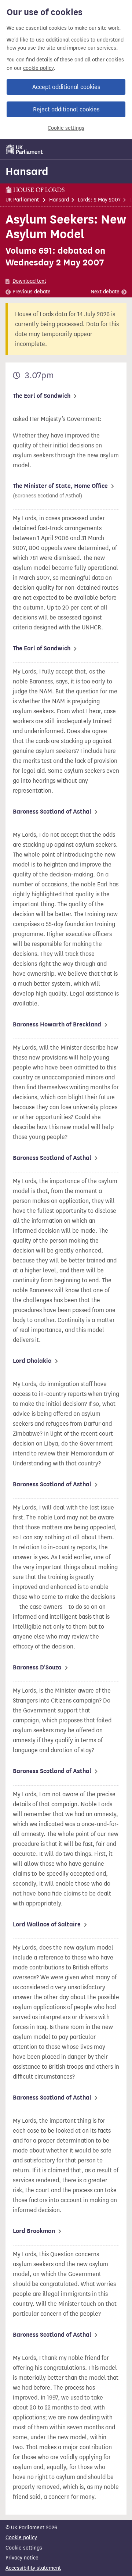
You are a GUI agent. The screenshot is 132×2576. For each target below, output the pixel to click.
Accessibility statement (33, 2568)
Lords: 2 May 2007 (99, 200)
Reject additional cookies (66, 109)
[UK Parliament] (25, 149)
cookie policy (38, 68)
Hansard (27, 171)
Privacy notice (22, 2558)
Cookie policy (21, 2538)
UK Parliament (22, 200)
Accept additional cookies (66, 87)
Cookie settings (66, 128)
